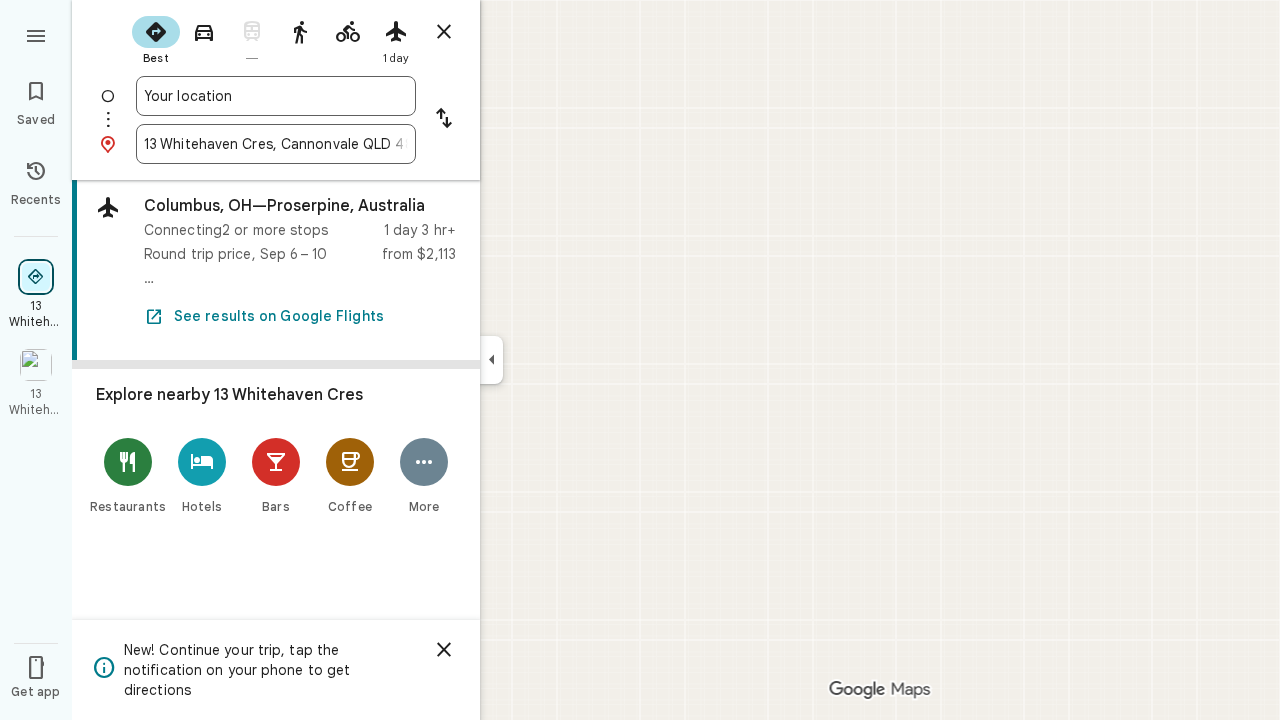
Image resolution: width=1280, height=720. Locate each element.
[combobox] (276, 96)
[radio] (156, 38)
